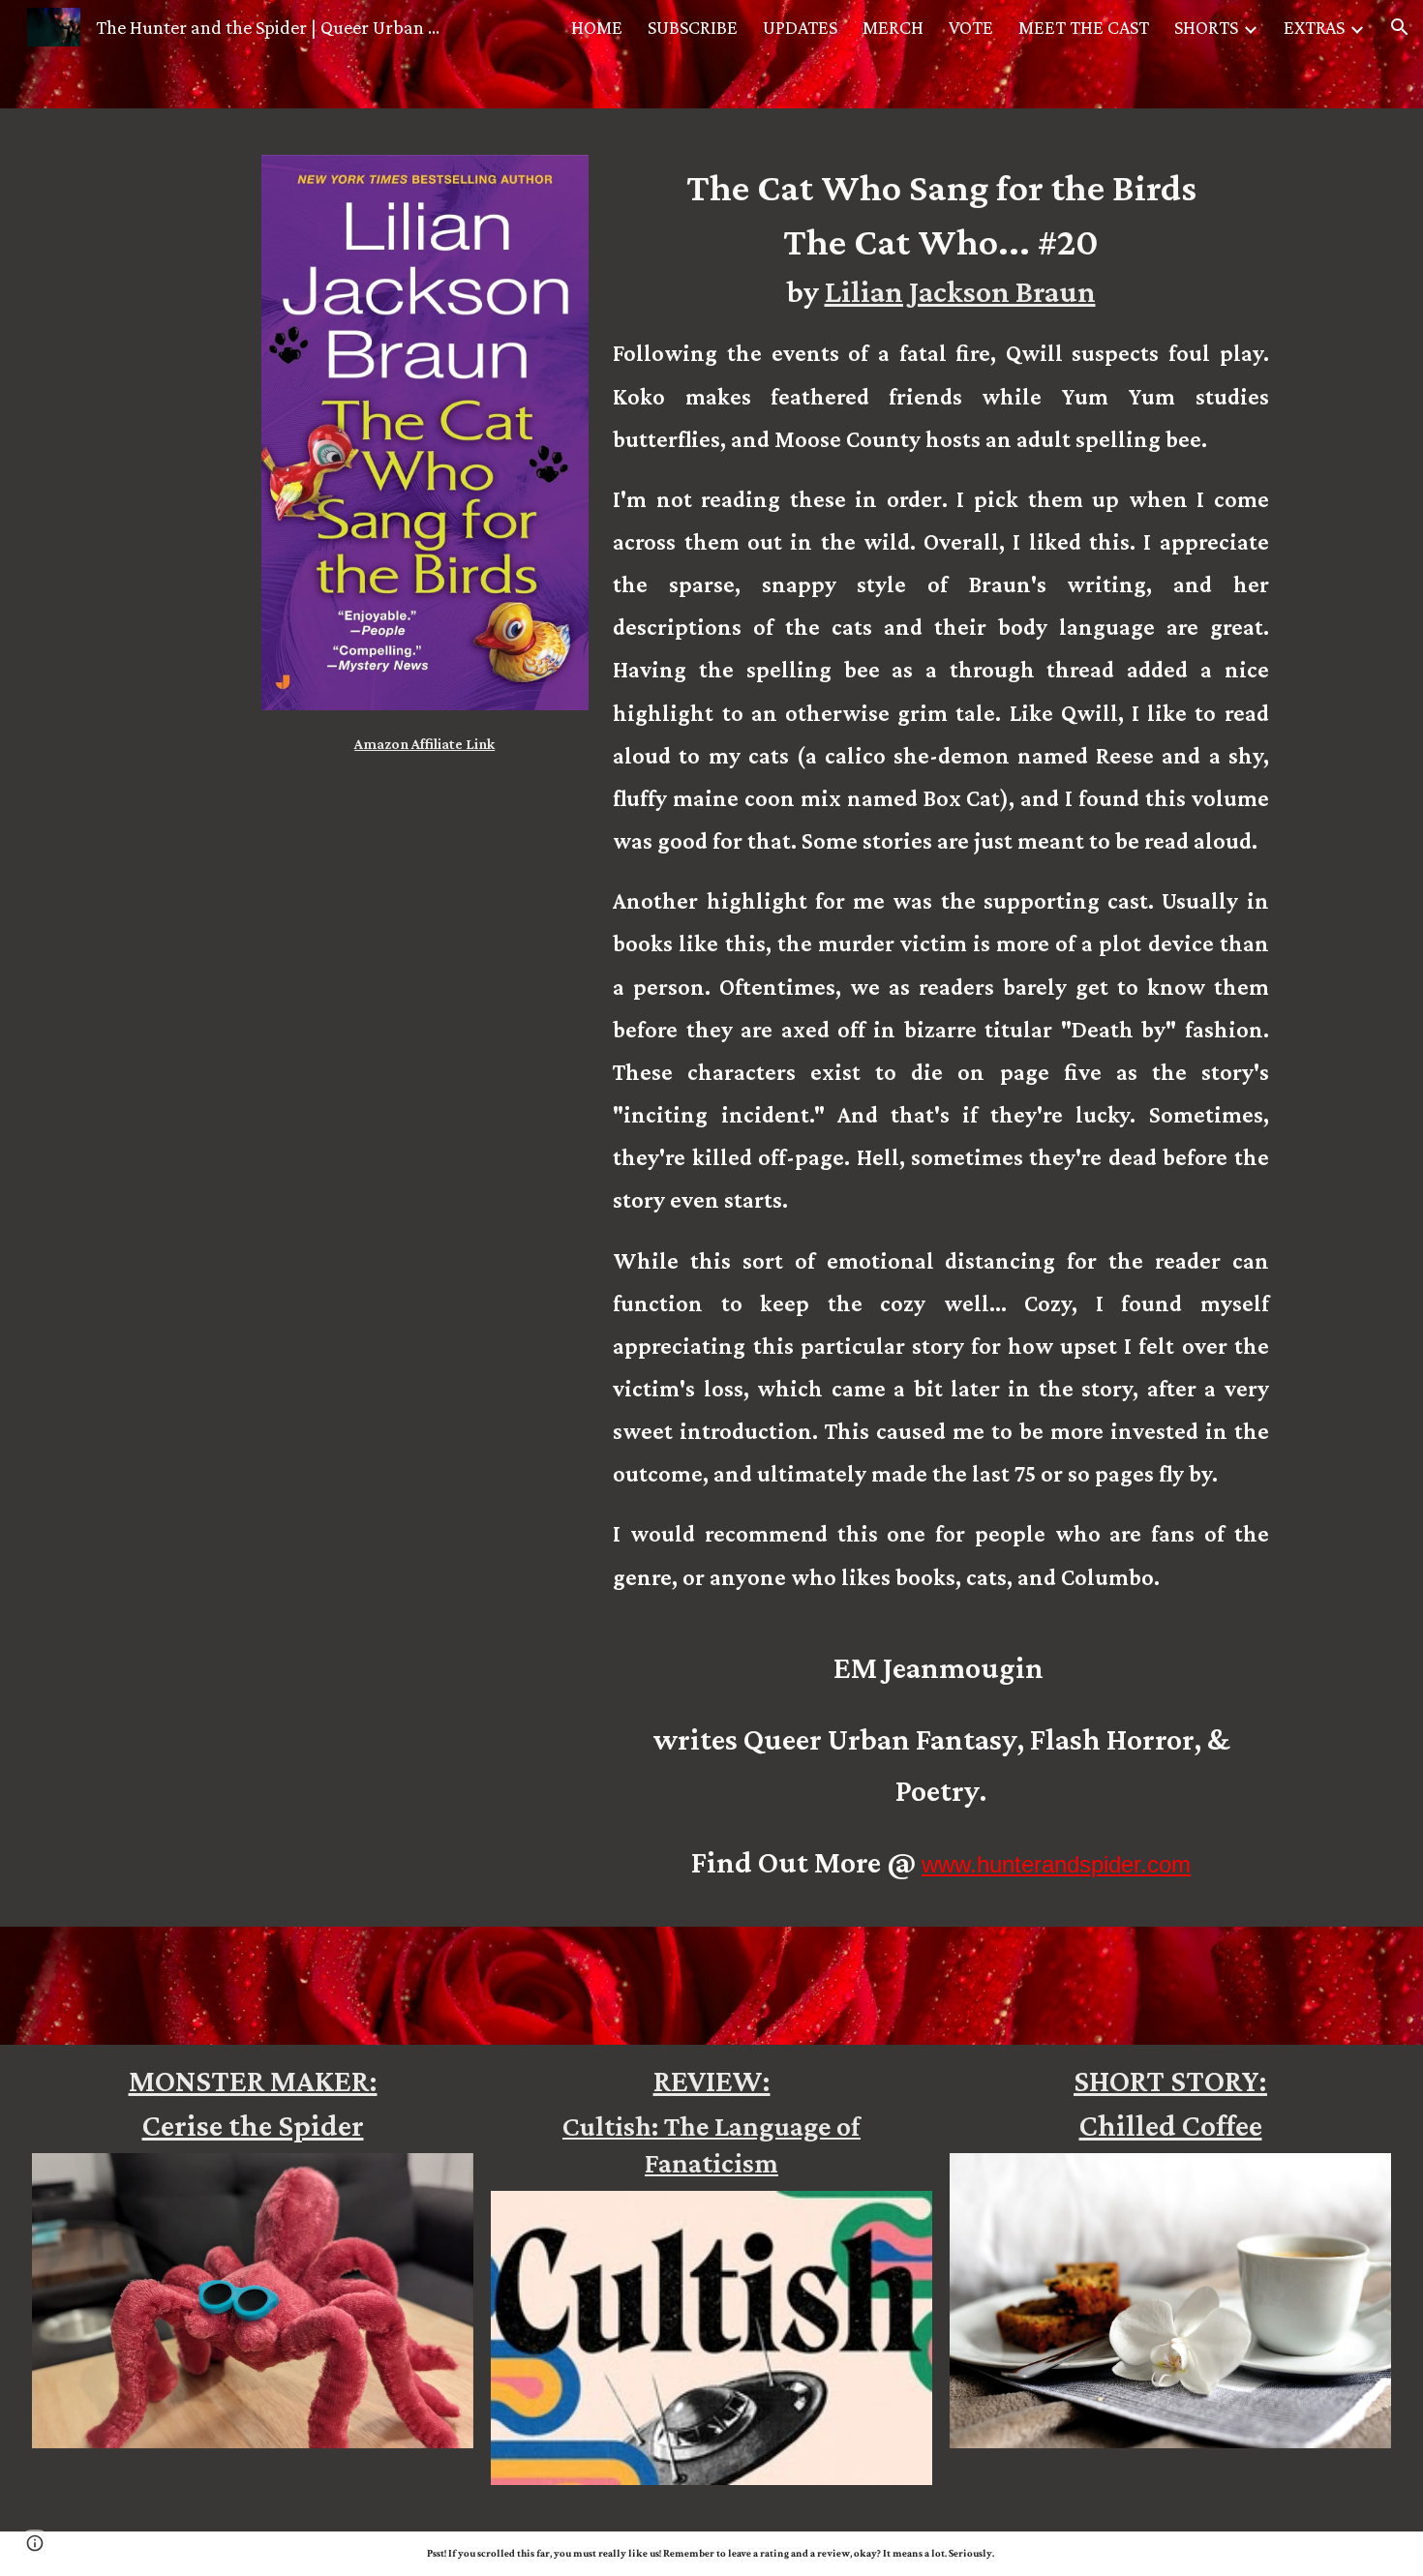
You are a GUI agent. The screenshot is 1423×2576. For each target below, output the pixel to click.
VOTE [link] (971, 27)
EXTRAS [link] (1314, 27)
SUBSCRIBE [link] (693, 27)
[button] (1400, 27)
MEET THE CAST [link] (1084, 27)
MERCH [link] (893, 27)
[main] (425, 738)
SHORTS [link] (1206, 27)
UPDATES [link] (800, 27)
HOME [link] (597, 27)
